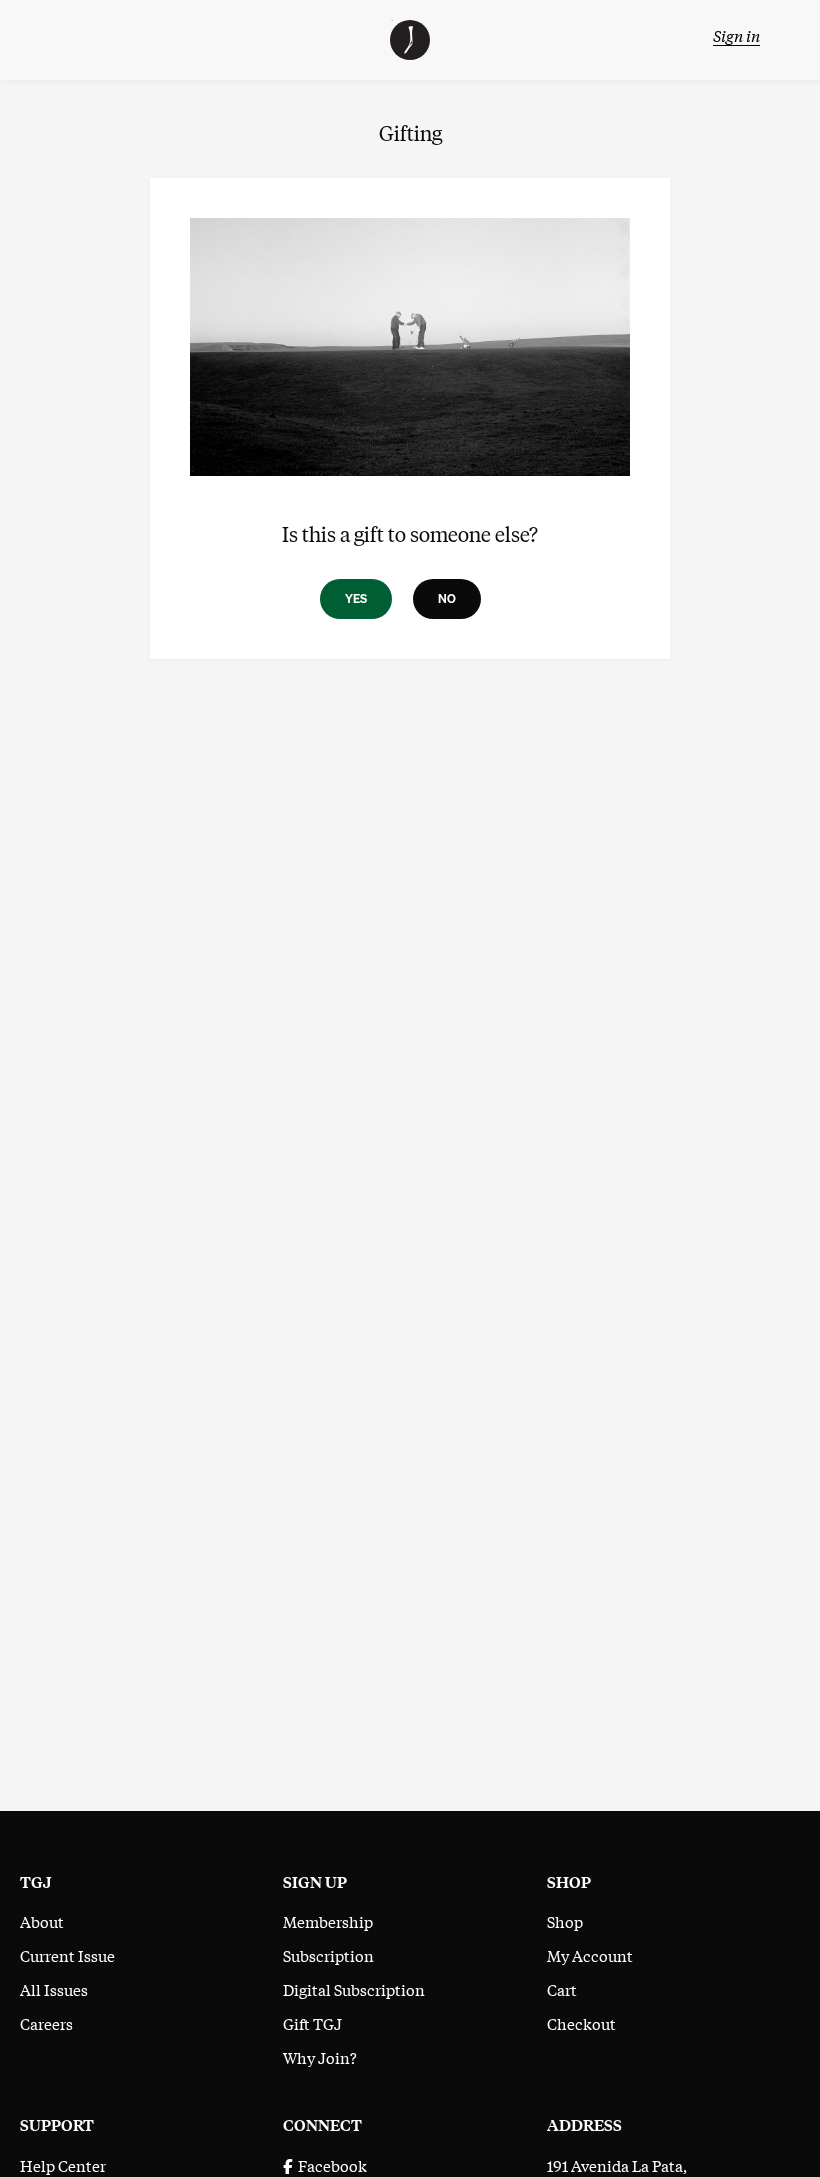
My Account (590, 1955)
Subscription (328, 1955)
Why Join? (320, 2057)
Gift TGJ (312, 2023)
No (447, 598)
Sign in (736, 35)
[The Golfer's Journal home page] (410, 53)
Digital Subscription (354, 1989)
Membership (328, 1921)
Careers (46, 2023)
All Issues (54, 1989)
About (42, 1921)
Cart (562, 1989)
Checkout (581, 2023)
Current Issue (67, 1955)
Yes (356, 598)
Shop (565, 1921)
